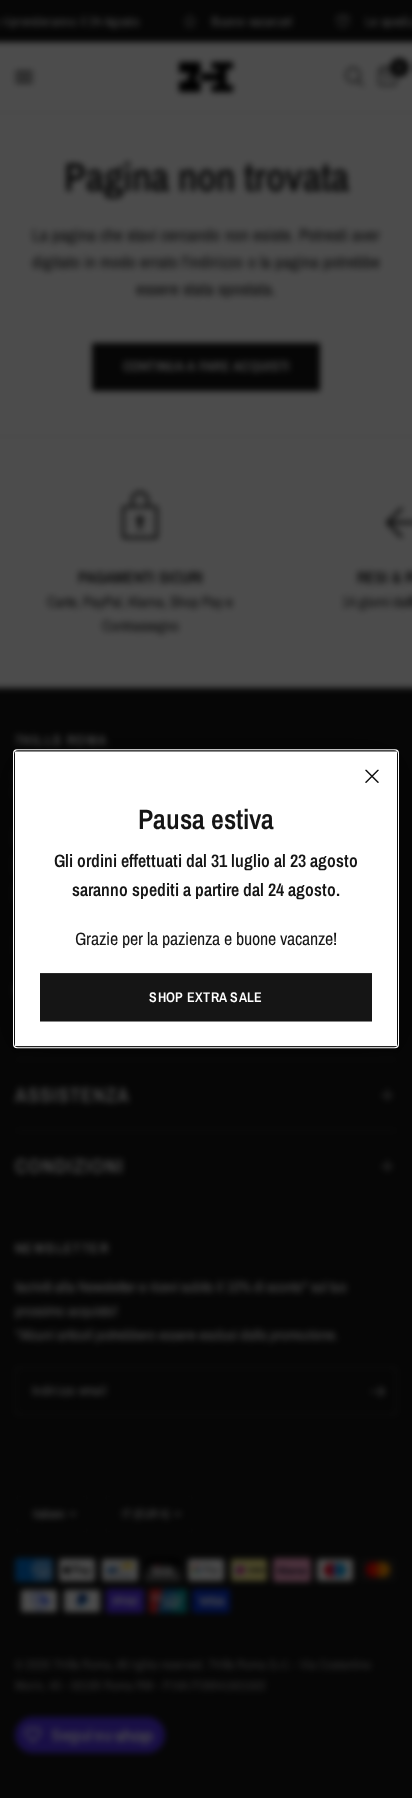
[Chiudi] (372, 776)
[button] (206, 998)
